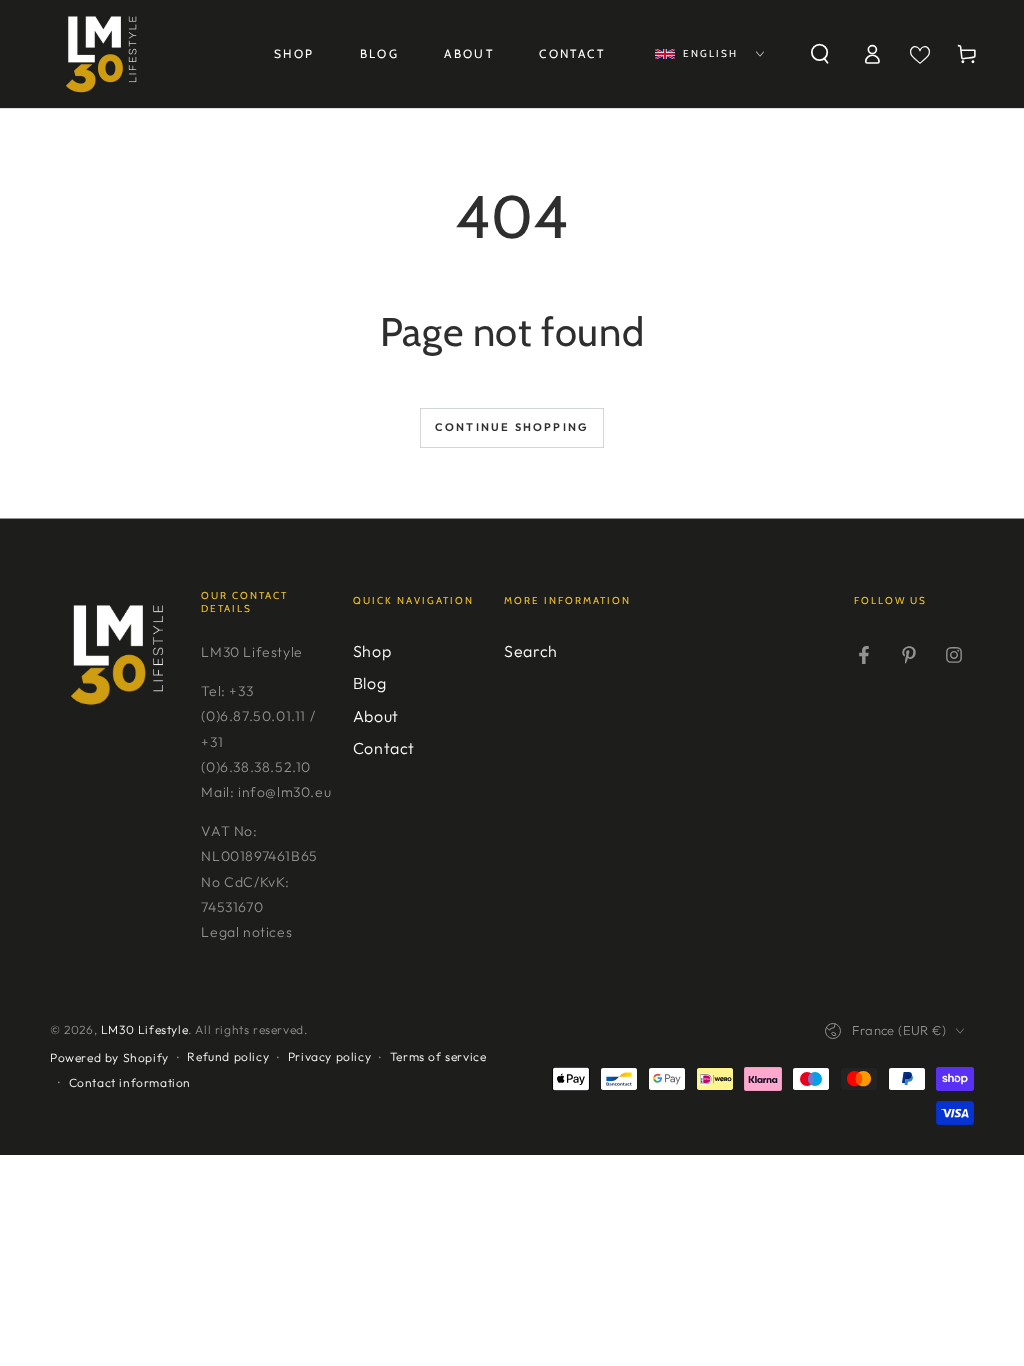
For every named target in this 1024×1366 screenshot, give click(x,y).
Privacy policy (329, 1056)
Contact (384, 748)
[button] (820, 54)
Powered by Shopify (109, 1057)
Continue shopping (512, 427)
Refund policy (228, 1056)
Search (531, 651)
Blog (369, 683)
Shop (372, 651)
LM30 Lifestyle (144, 1029)
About (376, 716)
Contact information (130, 1082)
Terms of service (438, 1056)
